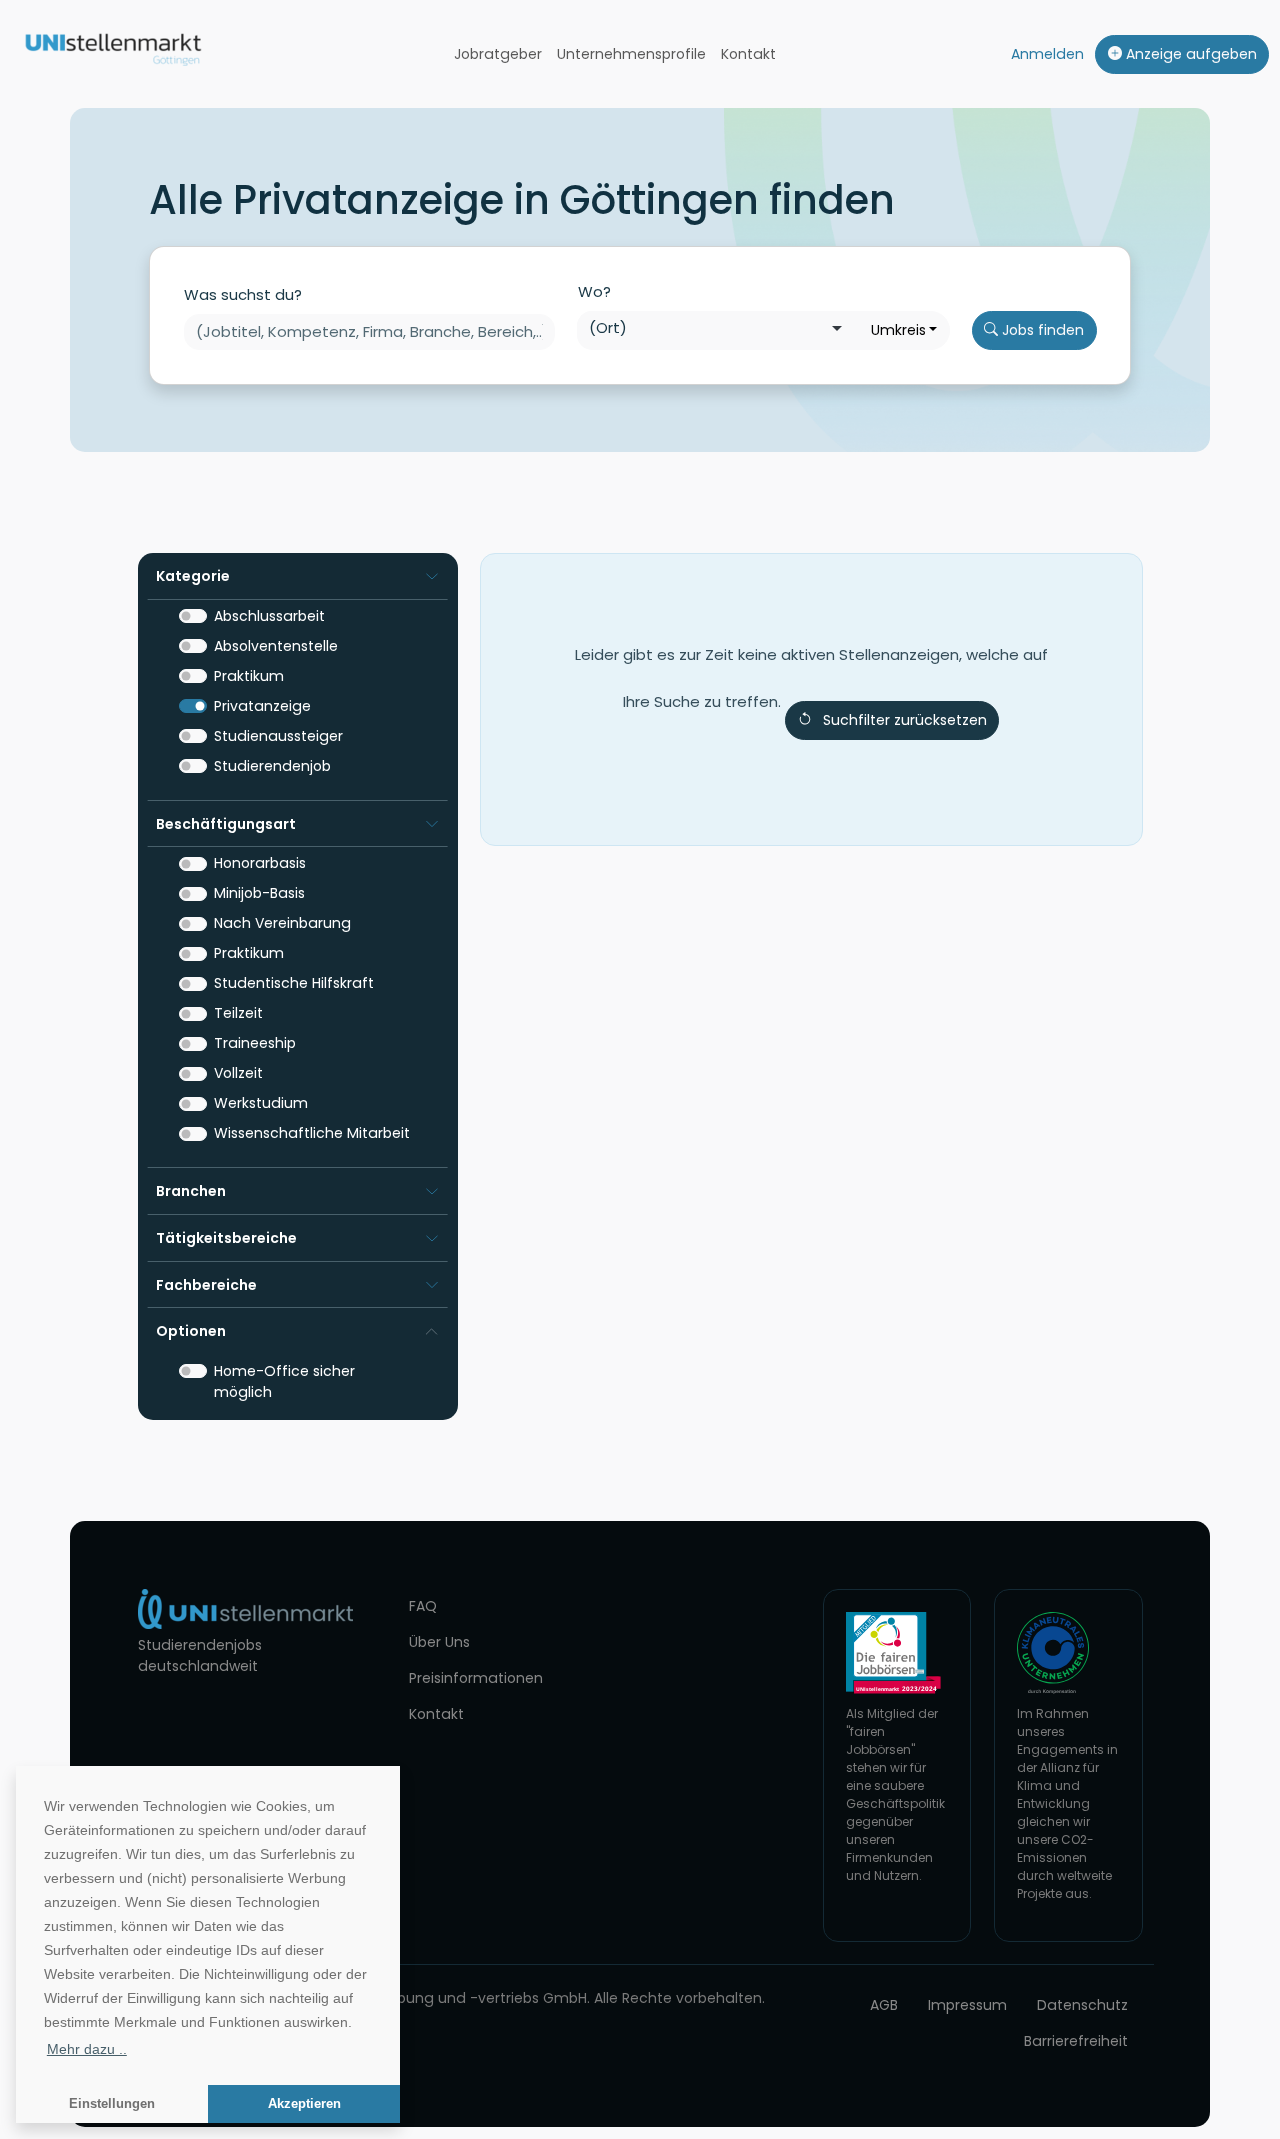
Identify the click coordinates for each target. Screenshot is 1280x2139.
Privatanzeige (262, 706)
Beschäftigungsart (226, 824)
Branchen (191, 1191)
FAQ (423, 1606)
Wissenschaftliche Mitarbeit (312, 1133)
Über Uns (439, 1642)
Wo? (594, 291)
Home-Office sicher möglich (284, 1381)
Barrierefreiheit (1076, 2041)
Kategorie (193, 576)
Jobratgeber (498, 54)
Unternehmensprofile (631, 54)
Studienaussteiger (278, 736)
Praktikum (249, 676)
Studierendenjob (272, 766)
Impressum (967, 2005)
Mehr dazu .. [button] (87, 2049)
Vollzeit (238, 1073)
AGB (884, 2005)
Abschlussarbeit (269, 616)
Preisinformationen (476, 1678)
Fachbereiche (206, 1285)
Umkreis (898, 330)
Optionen (191, 1331)
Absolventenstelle (276, 646)
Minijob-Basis (259, 893)
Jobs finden (1041, 330)
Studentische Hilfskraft (294, 983)
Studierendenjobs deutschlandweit (200, 1655)
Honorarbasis (260, 863)
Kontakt (748, 54)
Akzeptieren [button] (304, 2104)
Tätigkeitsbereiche (226, 1238)
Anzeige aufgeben (1189, 54)
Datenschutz (1082, 2005)
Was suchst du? (243, 294)
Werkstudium (261, 1103)
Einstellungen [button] (112, 2104)
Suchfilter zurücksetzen (905, 720)
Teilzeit (238, 1013)
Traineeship (255, 1043)
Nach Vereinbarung (282, 923)
